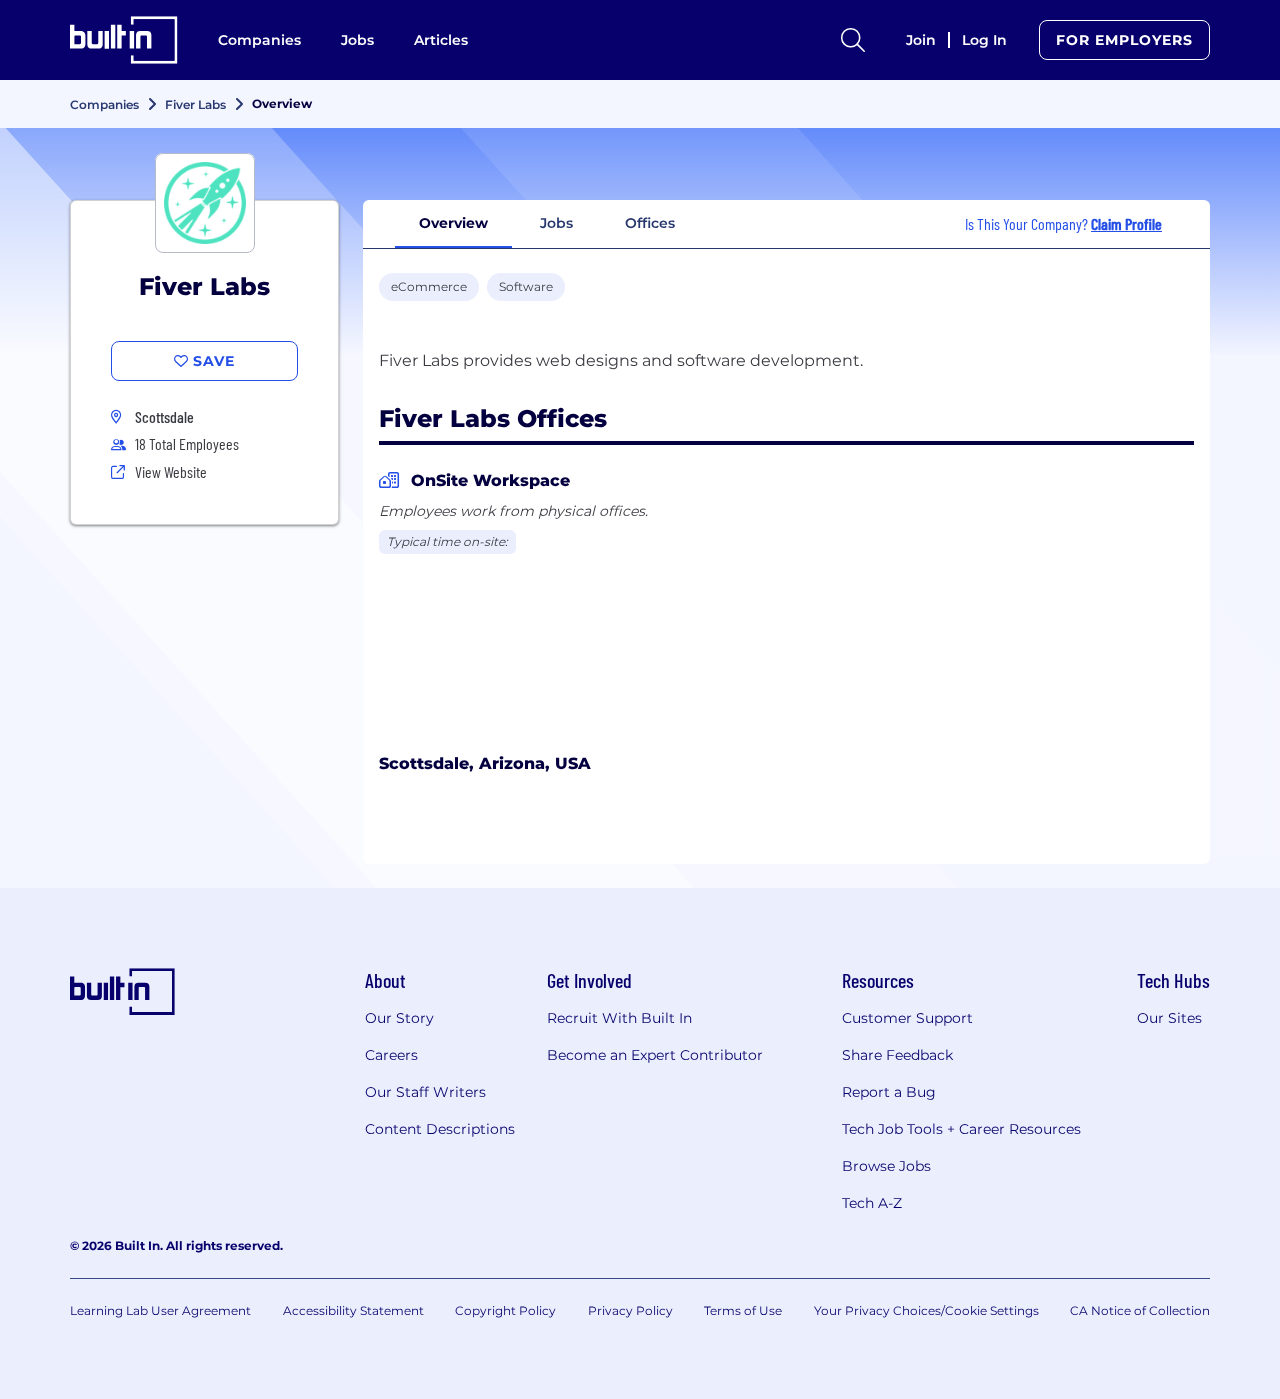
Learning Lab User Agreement (160, 1310)
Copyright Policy (505, 1310)
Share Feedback (897, 1055)
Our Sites (1169, 1018)
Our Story (399, 1018)
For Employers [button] (1124, 40)
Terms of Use (743, 1310)
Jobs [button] (556, 223)
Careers (391, 1055)
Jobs (357, 40)
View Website (171, 471)
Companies (259, 40)
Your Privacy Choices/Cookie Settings (926, 1310)
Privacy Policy (630, 1310)
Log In (984, 40)
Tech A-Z (872, 1203)
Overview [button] (453, 223)
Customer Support (907, 1018)
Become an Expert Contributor (655, 1055)
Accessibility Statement (353, 1310)
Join (921, 40)
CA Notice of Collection (1140, 1310)
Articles (441, 40)
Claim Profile (1126, 223)
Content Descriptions (440, 1129)
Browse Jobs (886, 1166)
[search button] (853, 40)
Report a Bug (889, 1092)
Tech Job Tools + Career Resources (961, 1129)
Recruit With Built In (619, 1018)
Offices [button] (650, 223)
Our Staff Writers (425, 1092)
